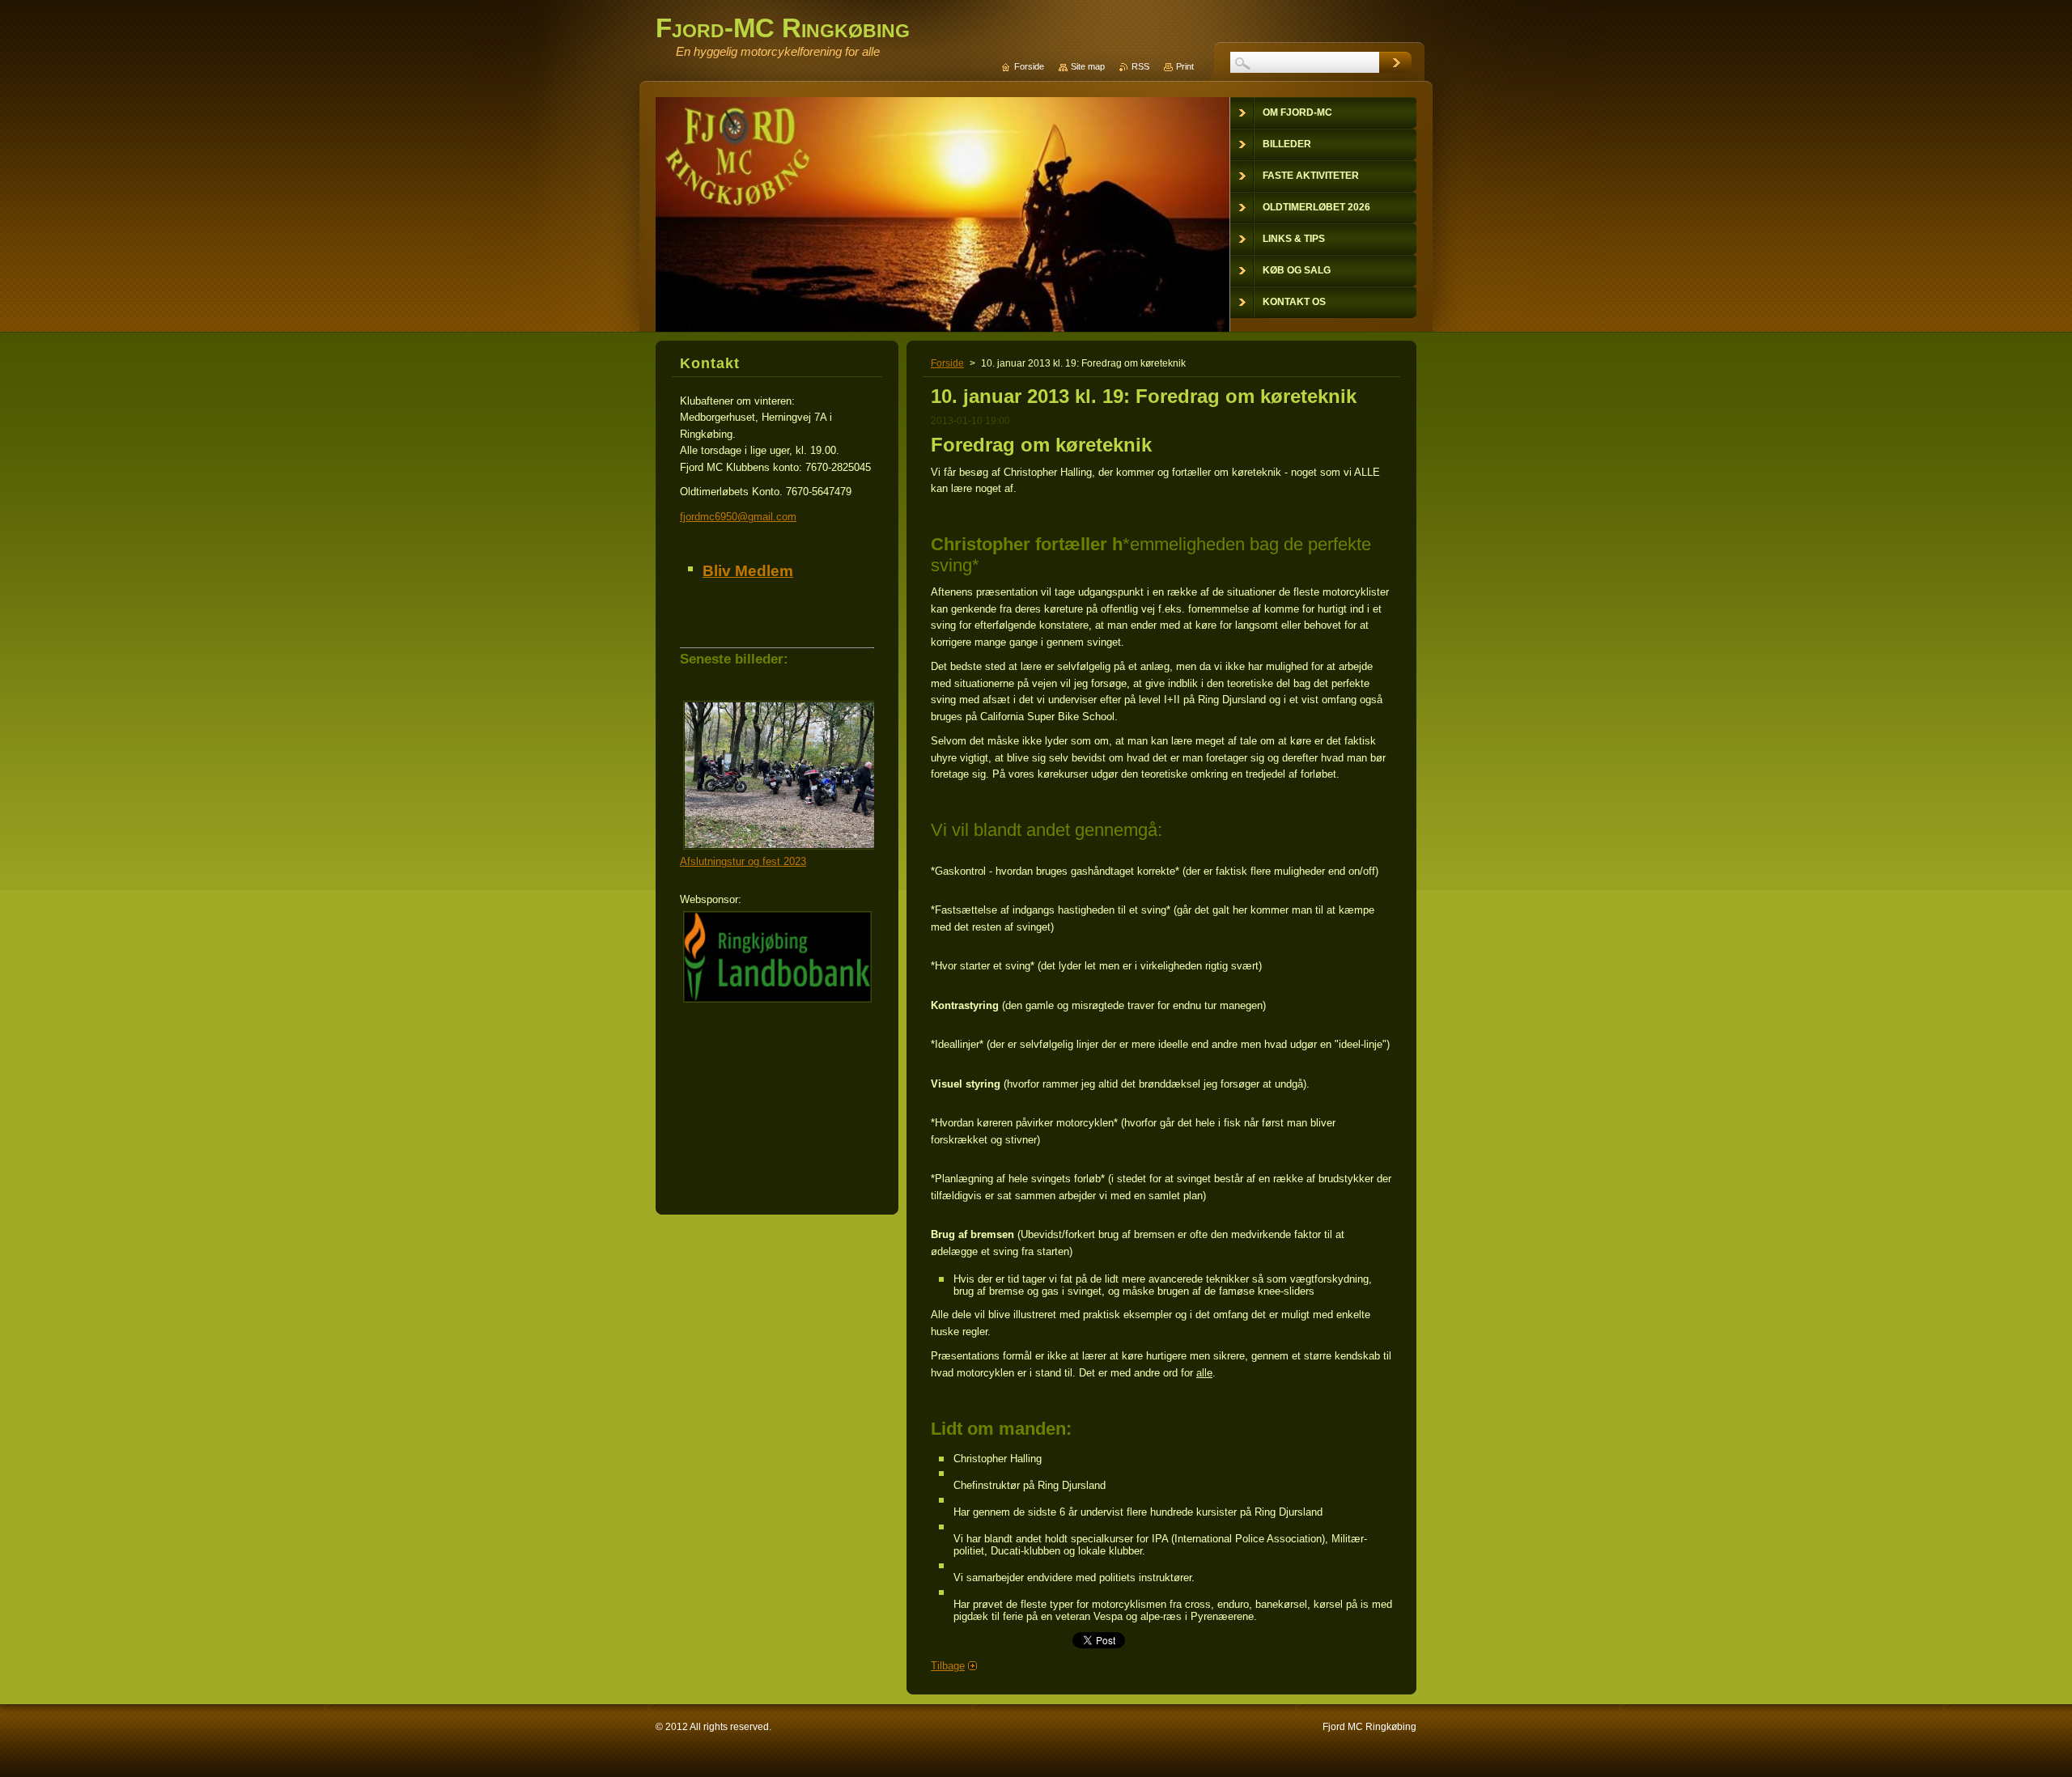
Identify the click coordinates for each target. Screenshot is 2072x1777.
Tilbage (948, 1666)
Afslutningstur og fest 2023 (743, 861)
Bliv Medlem (748, 571)
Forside (947, 363)
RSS (1140, 66)
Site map (1088, 66)
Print (1185, 66)
